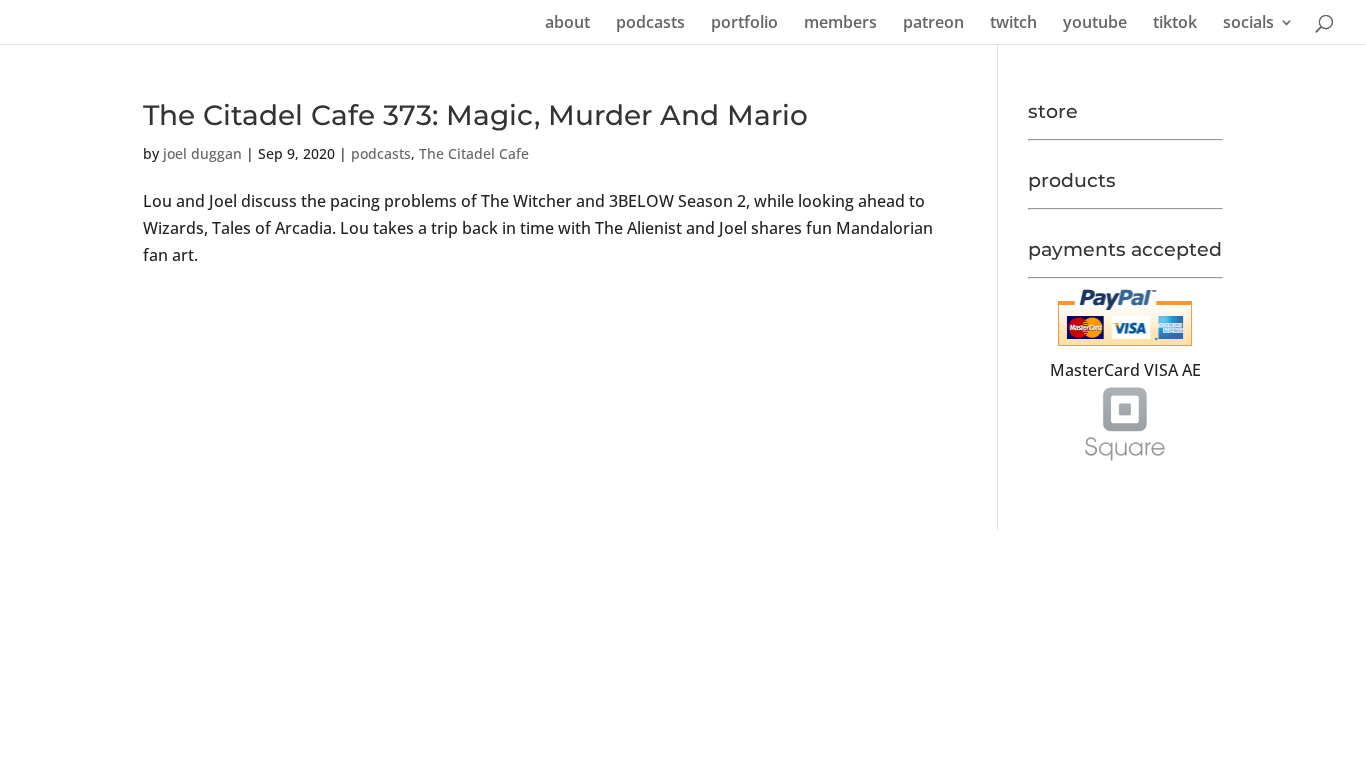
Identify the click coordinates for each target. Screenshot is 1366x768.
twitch (1013, 24)
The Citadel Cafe (474, 153)
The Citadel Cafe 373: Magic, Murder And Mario (475, 115)
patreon (933, 24)
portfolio (744, 24)
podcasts (650, 24)
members (840, 24)
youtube (1095, 24)
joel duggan (202, 153)
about (567, 24)
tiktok (1175, 24)
